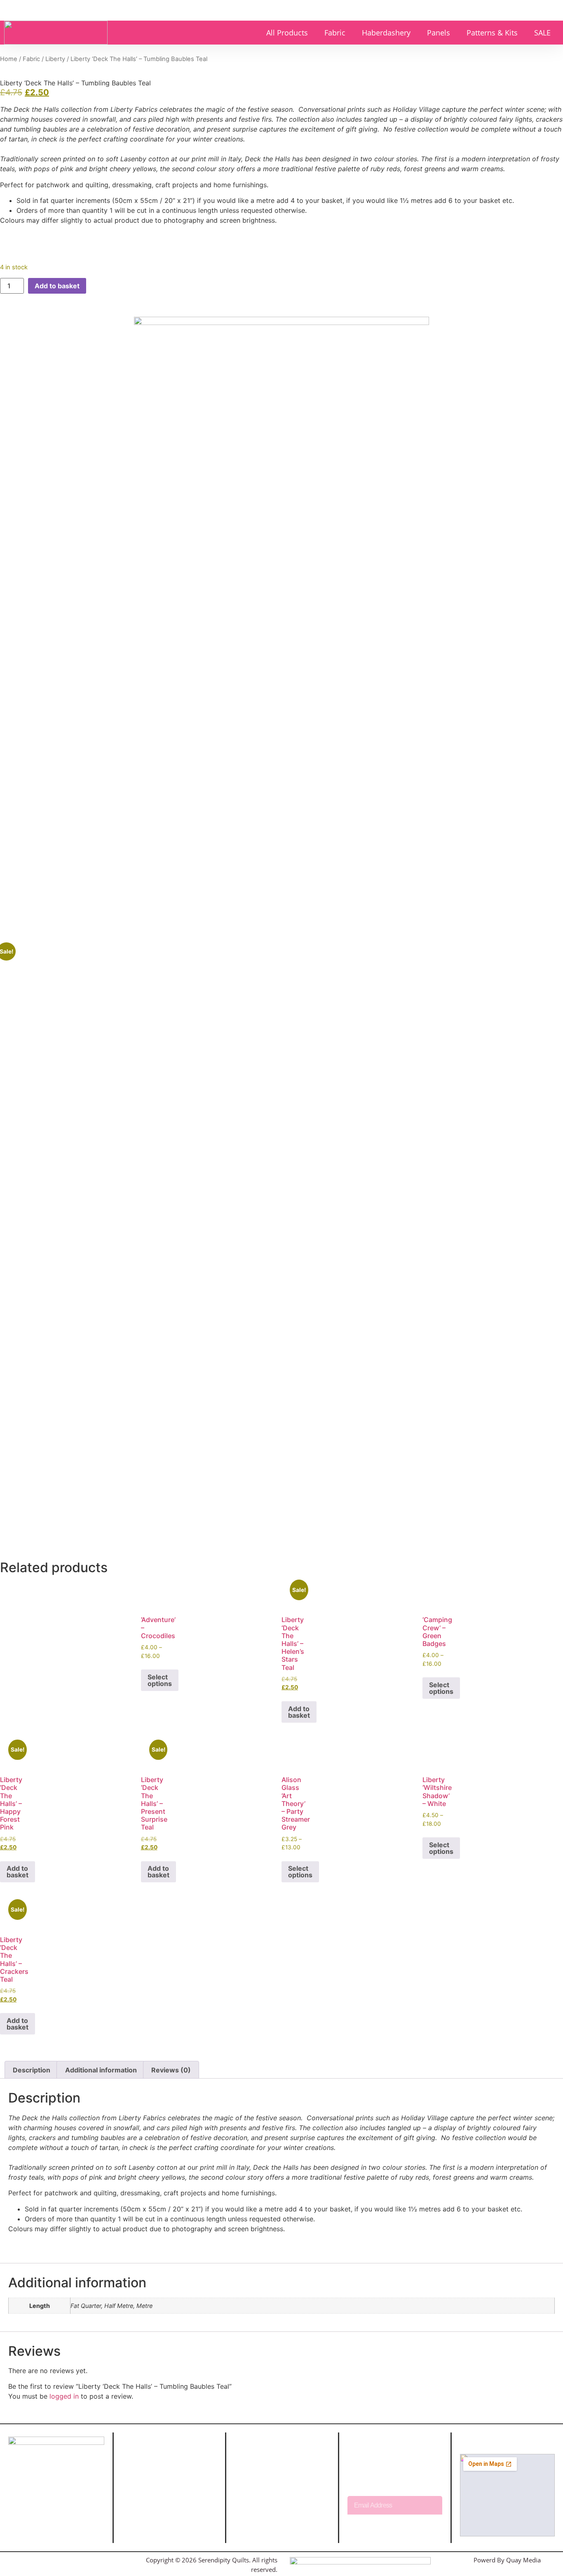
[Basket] (532, 10)
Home (9, 59)
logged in (64, 2396)
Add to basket (57, 286)
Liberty (55, 59)
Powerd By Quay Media (508, 2560)
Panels (439, 33)
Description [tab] (32, 2070)
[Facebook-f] (26, 2560)
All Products (287, 33)
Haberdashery (386, 33)
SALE (542, 33)
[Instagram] (45, 2560)
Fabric (335, 33)
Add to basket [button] (299, 1712)
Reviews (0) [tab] (171, 2070)
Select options (160, 1680)
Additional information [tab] (101, 2070)
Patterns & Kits (492, 33)
